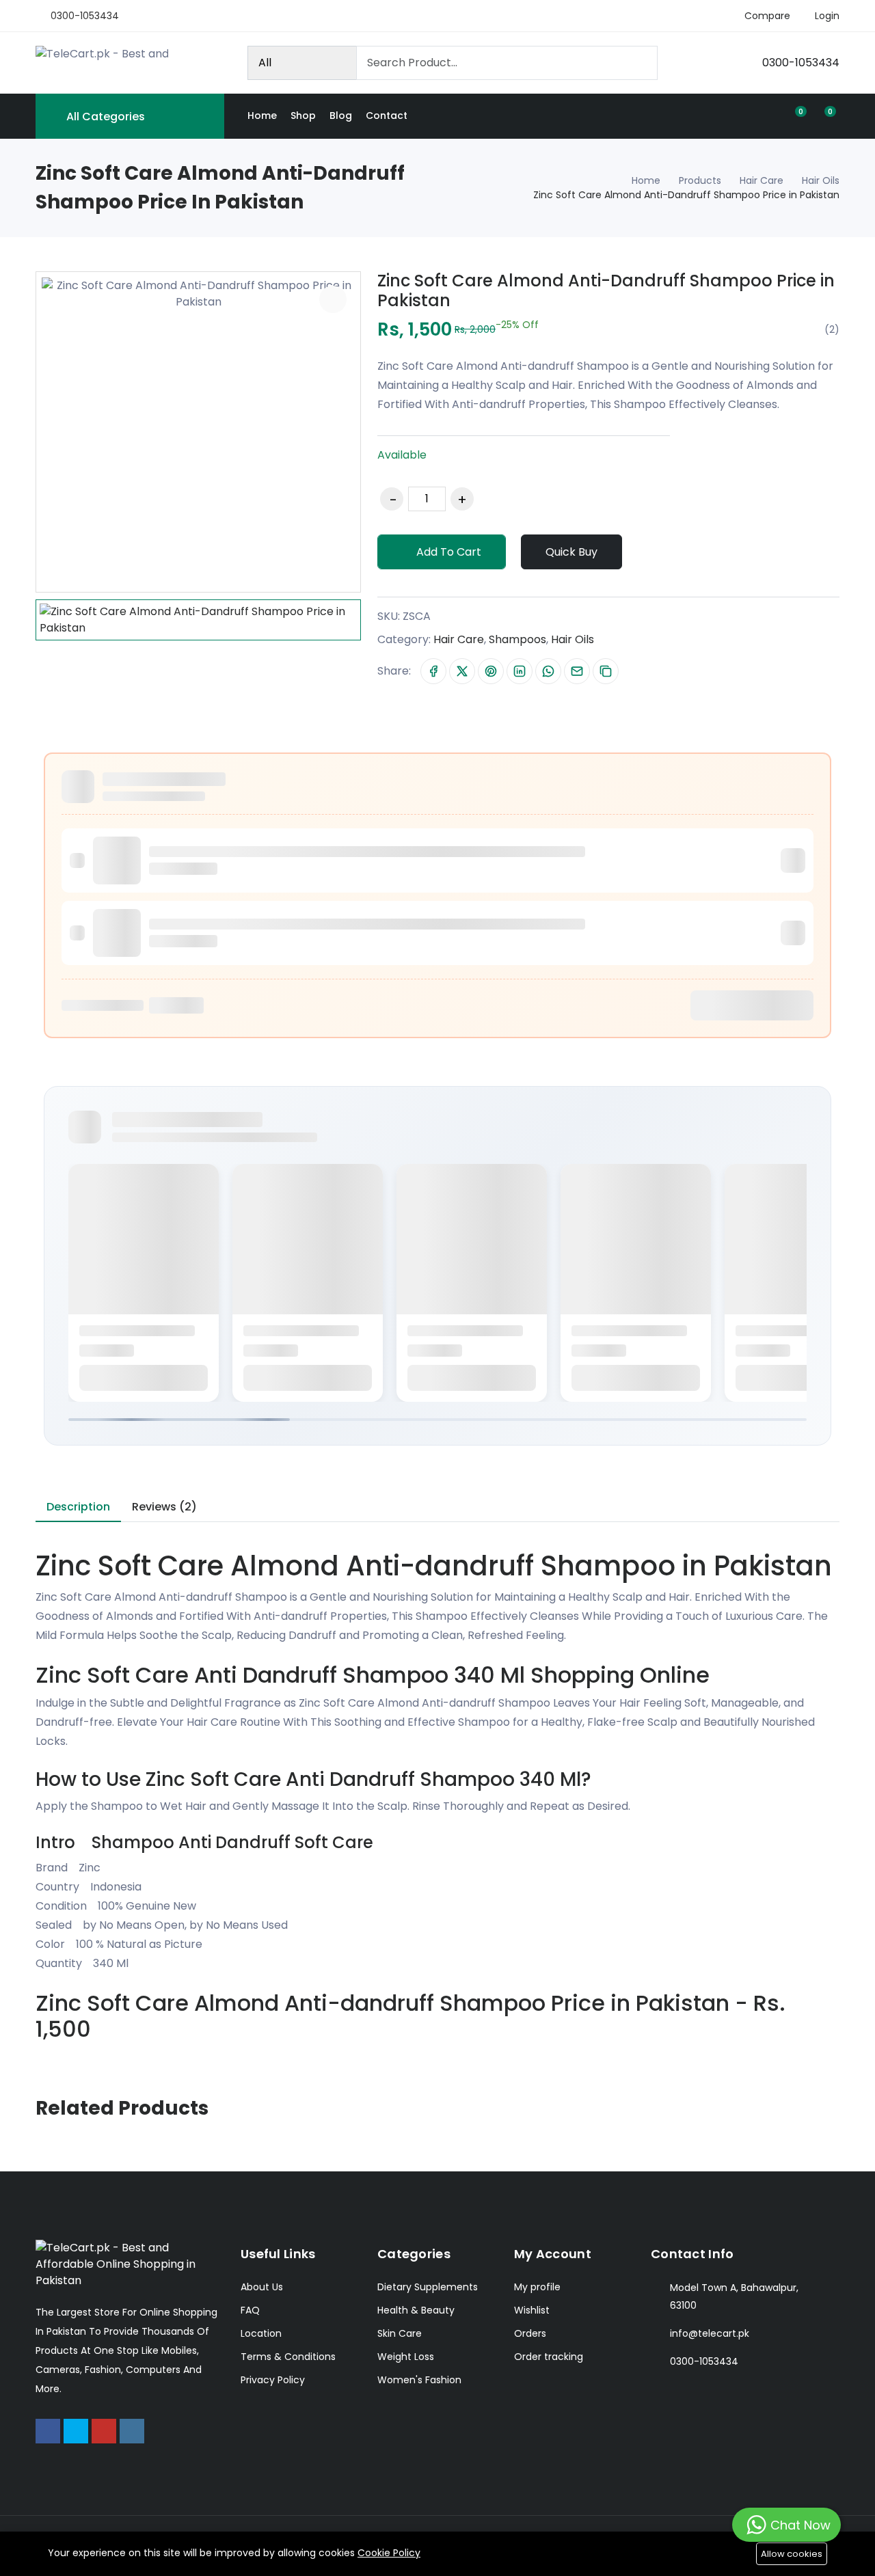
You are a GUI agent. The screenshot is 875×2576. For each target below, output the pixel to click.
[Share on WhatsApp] (548, 671)
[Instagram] (132, 2431)
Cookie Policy (389, 2553)
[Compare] (641, 552)
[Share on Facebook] (433, 671)
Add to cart (447, 552)
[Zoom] (333, 299)
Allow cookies (792, 2554)
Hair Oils (821, 180)
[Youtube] (104, 2431)
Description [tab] (78, 1507)
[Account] (768, 116)
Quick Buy (571, 552)
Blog (341, 116)
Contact (387, 116)
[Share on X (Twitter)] (462, 671)
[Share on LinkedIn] (520, 671)
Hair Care (762, 180)
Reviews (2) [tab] (164, 1507)
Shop (303, 116)
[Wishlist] (664, 552)
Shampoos (517, 639)
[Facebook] (48, 2431)
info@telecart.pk (710, 2333)
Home (262, 116)
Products (700, 180)
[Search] (641, 63)
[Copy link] (606, 671)
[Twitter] (76, 2431)
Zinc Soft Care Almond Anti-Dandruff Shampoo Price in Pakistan (606, 290)
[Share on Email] (577, 671)
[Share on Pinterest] (491, 671)
